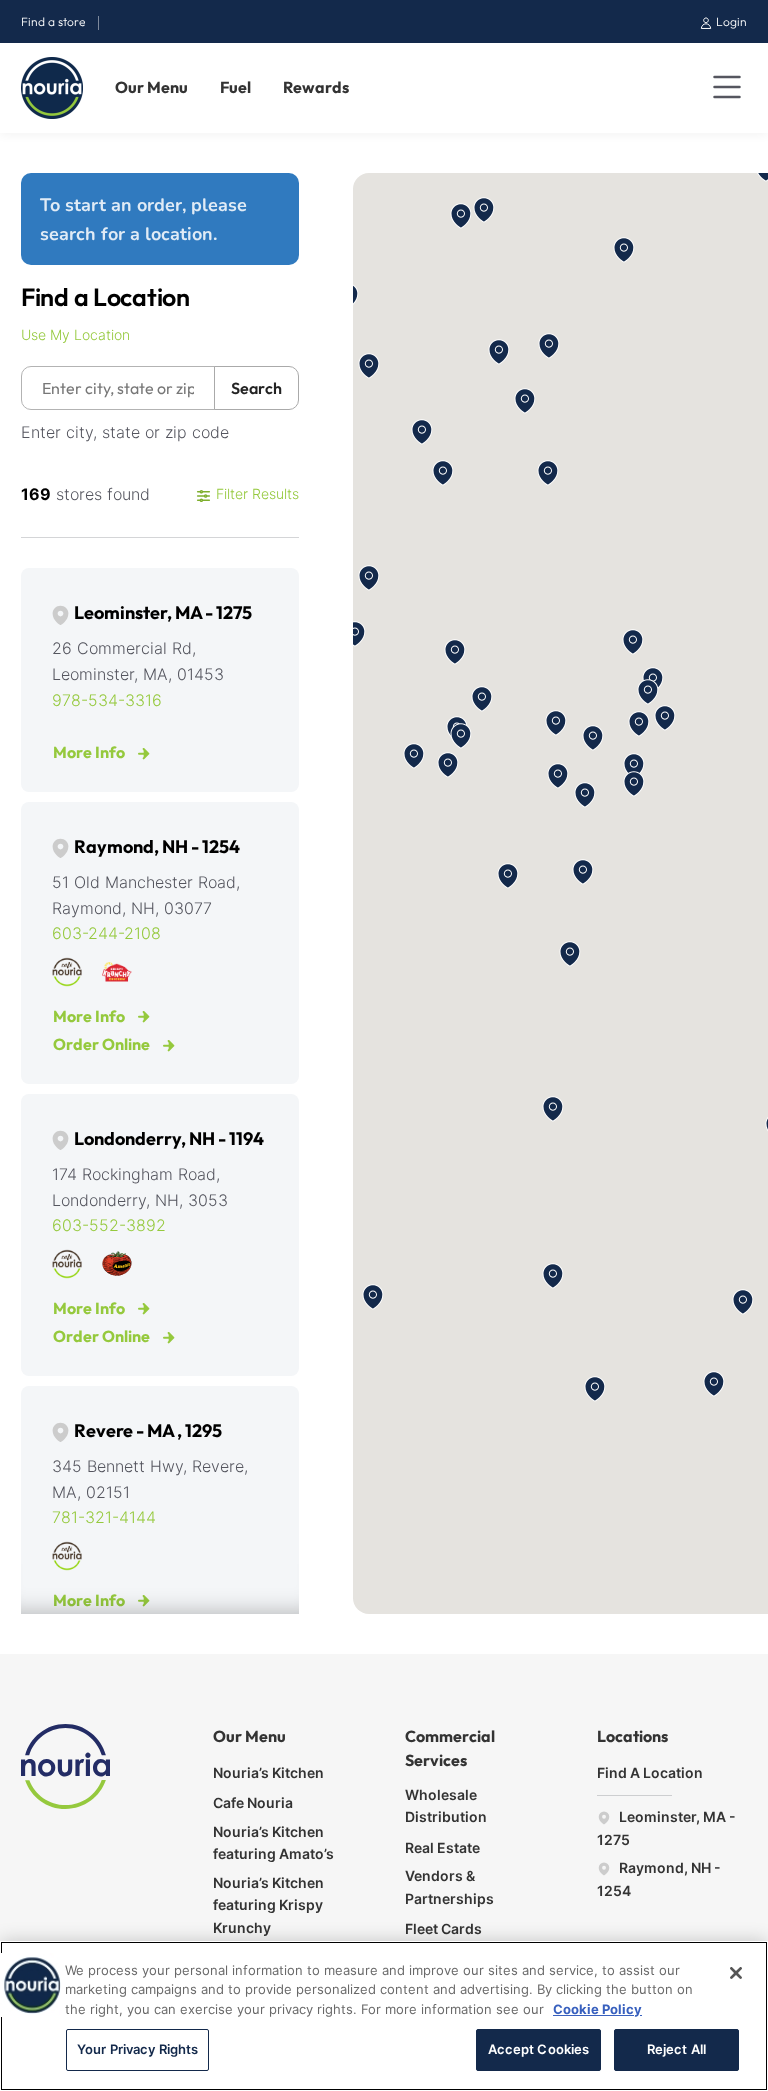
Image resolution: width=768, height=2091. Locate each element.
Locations (632, 1736)
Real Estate (442, 1847)
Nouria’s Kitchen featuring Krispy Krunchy (268, 1905)
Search (256, 388)
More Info (90, 752)
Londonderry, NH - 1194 (169, 1138)
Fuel (235, 87)
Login (730, 21)
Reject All (676, 2049)
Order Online (103, 1044)
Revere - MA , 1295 (148, 1430)
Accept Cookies (539, 2049)
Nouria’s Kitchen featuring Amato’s (273, 1842)
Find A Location (650, 1772)
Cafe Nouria (253, 1802)
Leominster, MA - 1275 (163, 612)
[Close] (736, 1973)
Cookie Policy (597, 2009)
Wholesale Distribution (446, 1805)
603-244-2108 (106, 933)
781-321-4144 (104, 1517)
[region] (384, 2016)
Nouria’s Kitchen (268, 1772)
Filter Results (255, 493)
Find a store (53, 21)
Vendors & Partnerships (449, 1886)
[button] (461, 216)
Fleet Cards (443, 1928)
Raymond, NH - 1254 (157, 846)
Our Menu (151, 87)
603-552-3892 (109, 1225)
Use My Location (75, 334)
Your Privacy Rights (137, 2049)
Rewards (316, 87)
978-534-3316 (107, 700)
